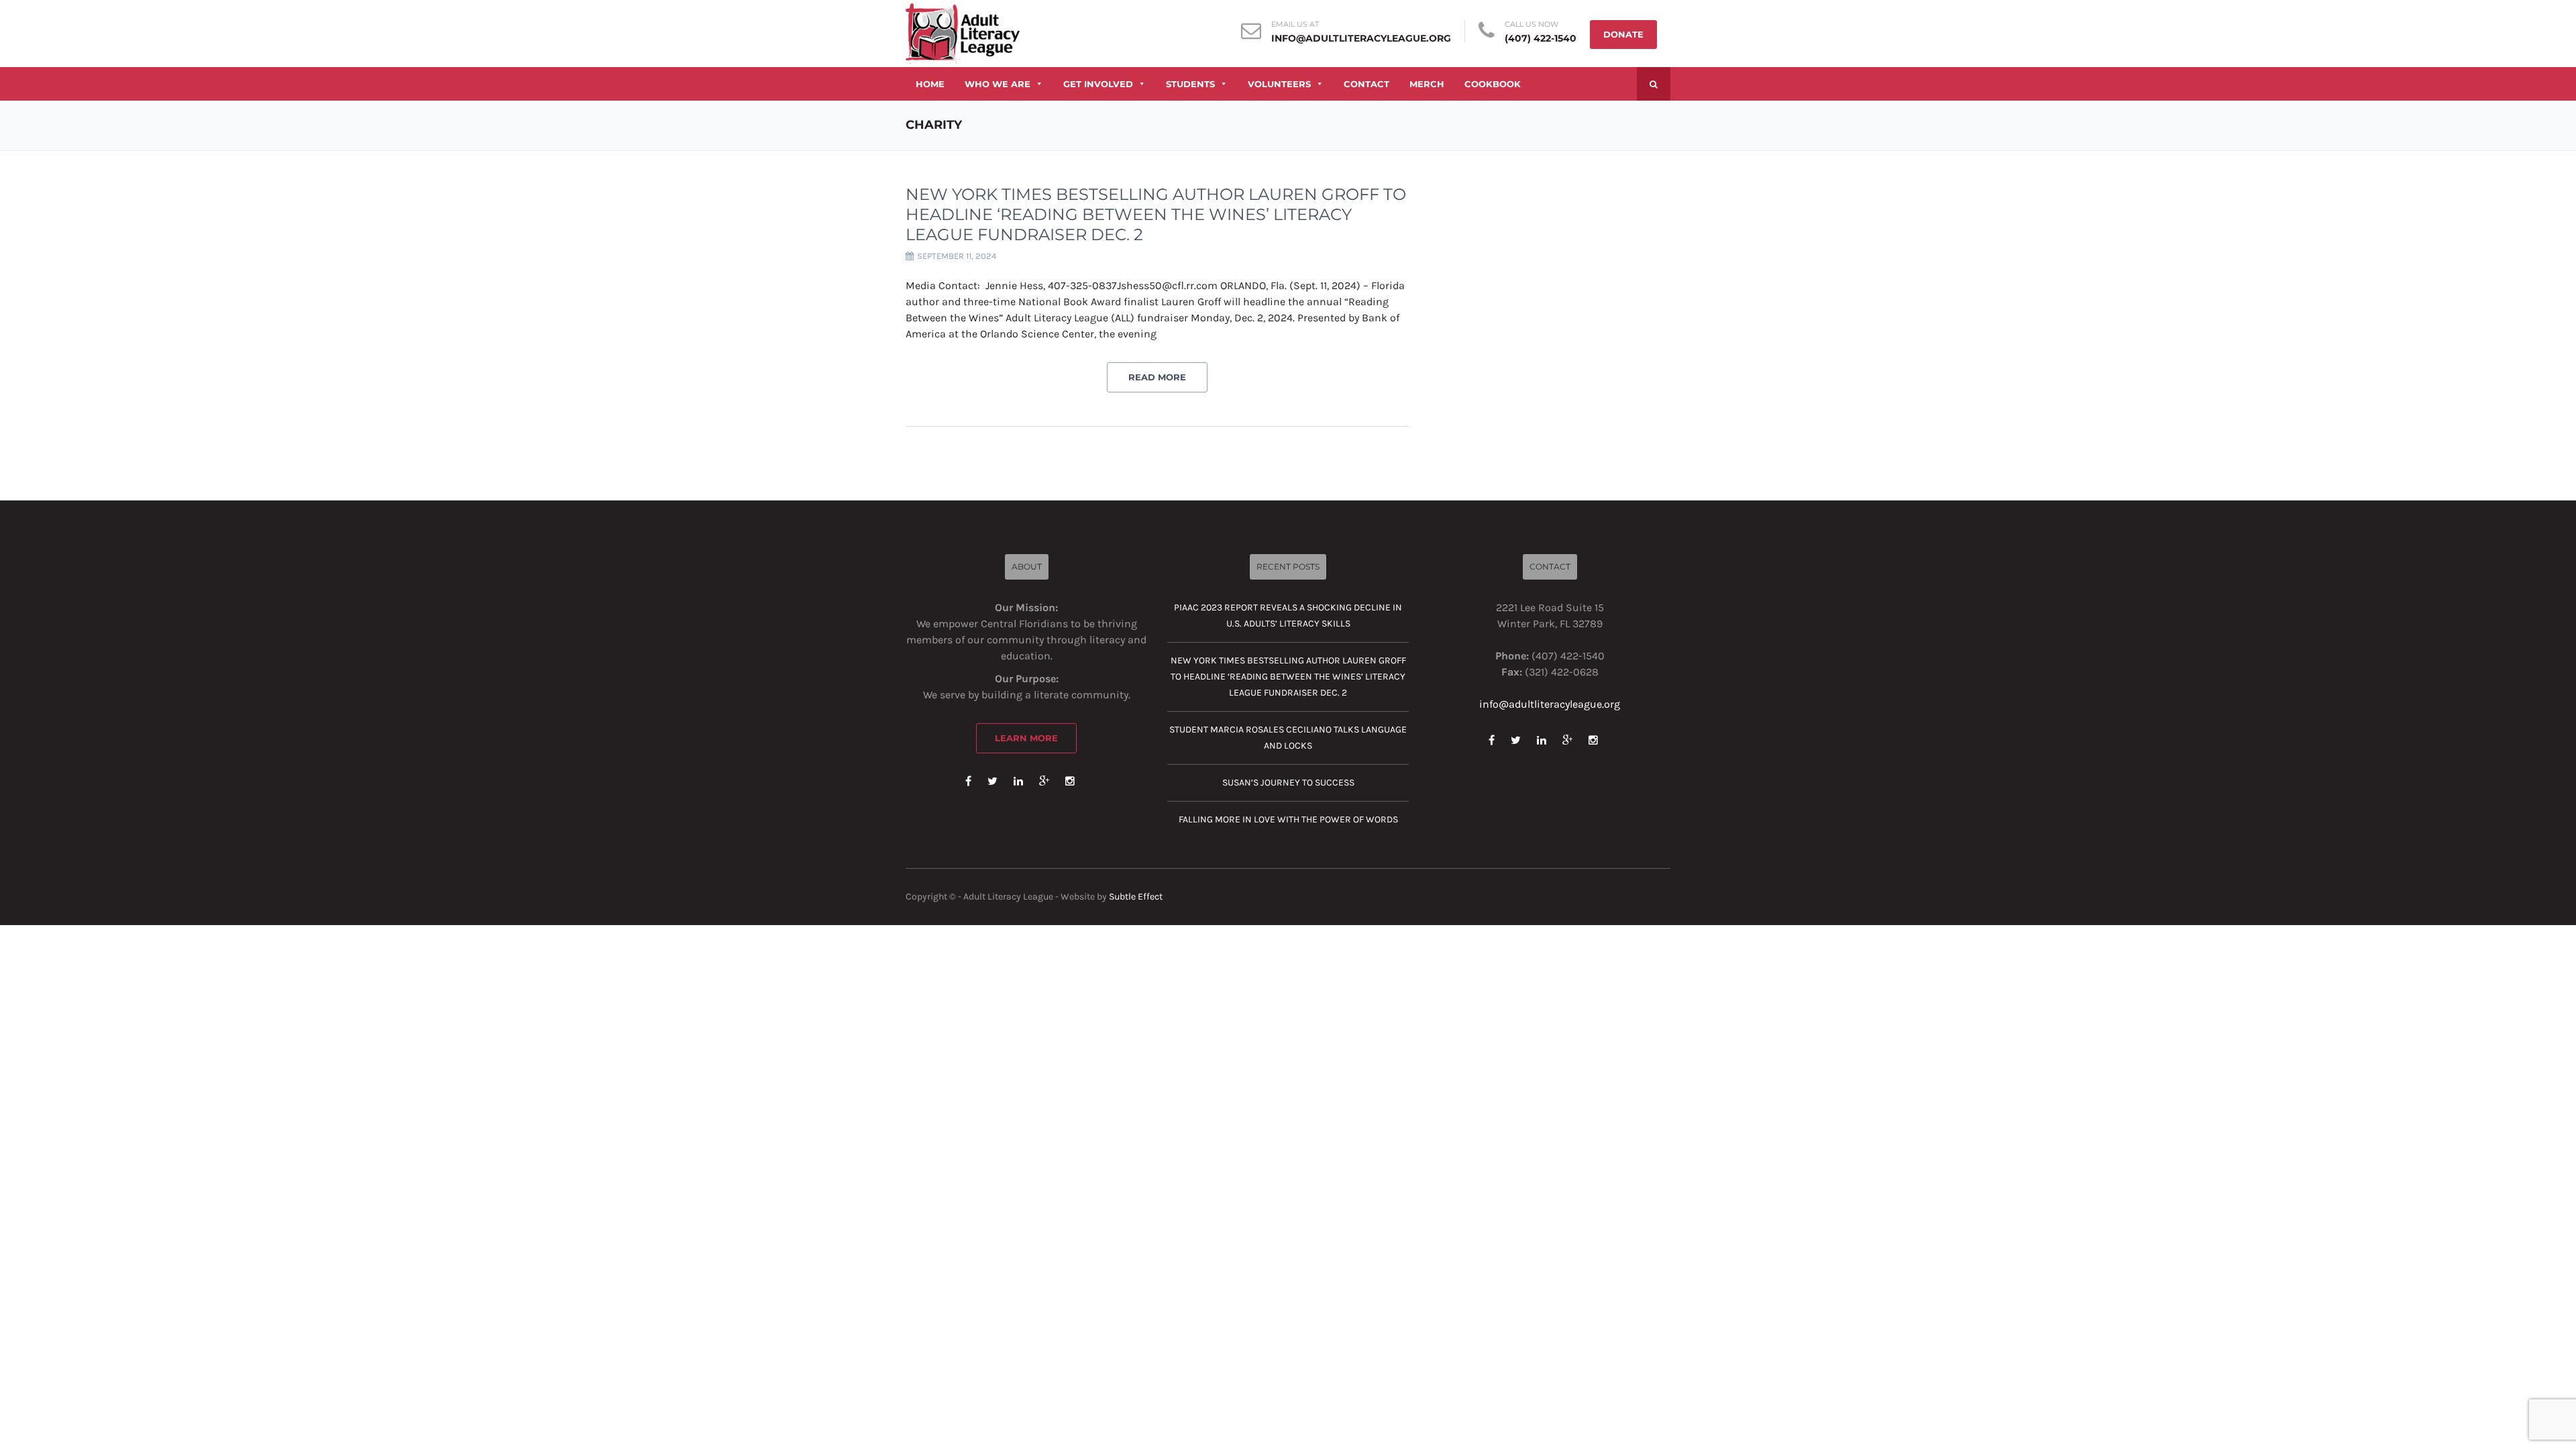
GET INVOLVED (1098, 84)
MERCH (1427, 84)
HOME (930, 84)
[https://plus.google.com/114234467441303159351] (1044, 781)
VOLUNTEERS (1279, 84)
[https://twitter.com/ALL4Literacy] (992, 781)
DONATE (1623, 34)
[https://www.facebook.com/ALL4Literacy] (968, 781)
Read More (1157, 377)
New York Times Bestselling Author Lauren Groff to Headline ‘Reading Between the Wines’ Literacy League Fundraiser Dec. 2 (1156, 214)
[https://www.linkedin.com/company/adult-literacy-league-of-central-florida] (1018, 781)
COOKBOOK (1493, 84)
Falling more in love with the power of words (1288, 819)
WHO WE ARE (998, 84)
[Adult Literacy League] (963, 33)
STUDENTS (1190, 84)
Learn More (1026, 738)
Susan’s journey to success (1288, 783)
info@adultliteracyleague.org (1361, 38)
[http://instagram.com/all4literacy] (1070, 781)
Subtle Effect (1136, 897)
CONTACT (1366, 84)
